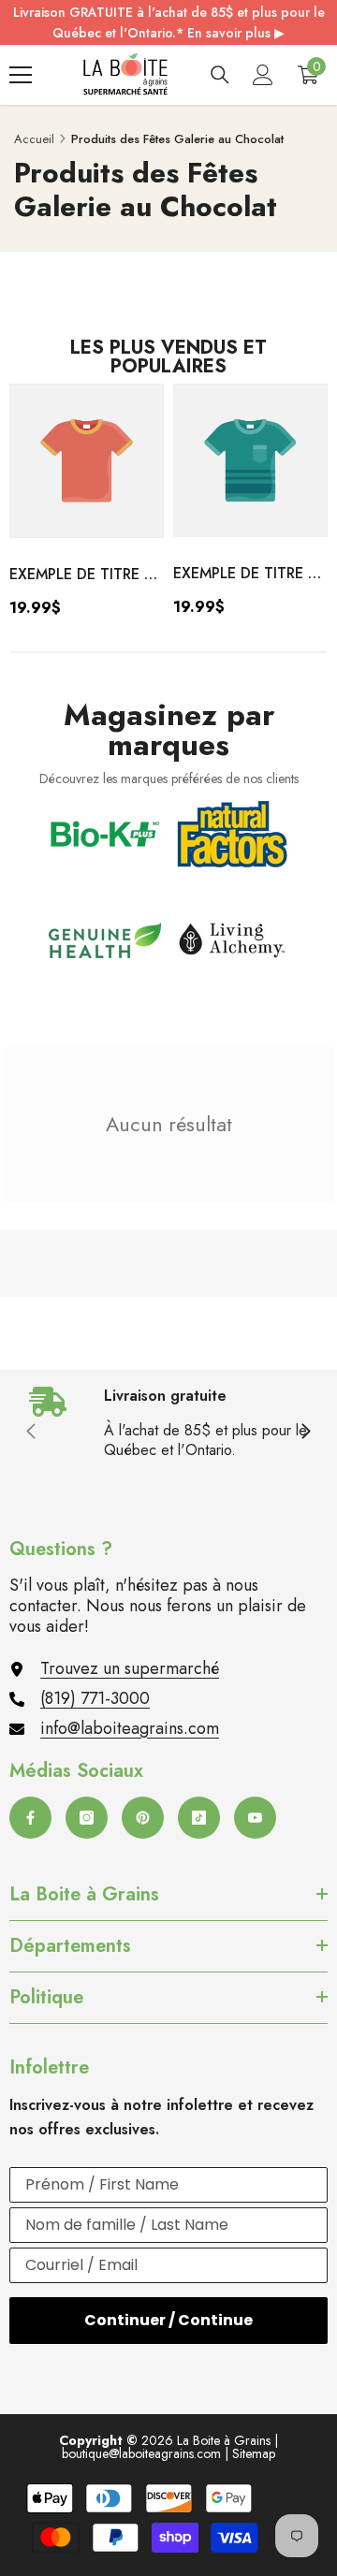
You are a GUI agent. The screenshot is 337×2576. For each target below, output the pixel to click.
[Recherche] (220, 75)
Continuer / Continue (168, 2320)
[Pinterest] (143, 1818)
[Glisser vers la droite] (305, 1433)
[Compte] (263, 75)
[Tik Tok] (199, 1818)
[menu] (21, 75)
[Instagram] (87, 1818)
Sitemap (254, 2453)
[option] (87, 507)
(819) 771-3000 (95, 1698)
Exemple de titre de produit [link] (86, 575)
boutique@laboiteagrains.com (141, 2453)
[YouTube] (255, 1818)
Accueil (34, 139)
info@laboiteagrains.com (130, 1728)
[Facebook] (30, 1818)
